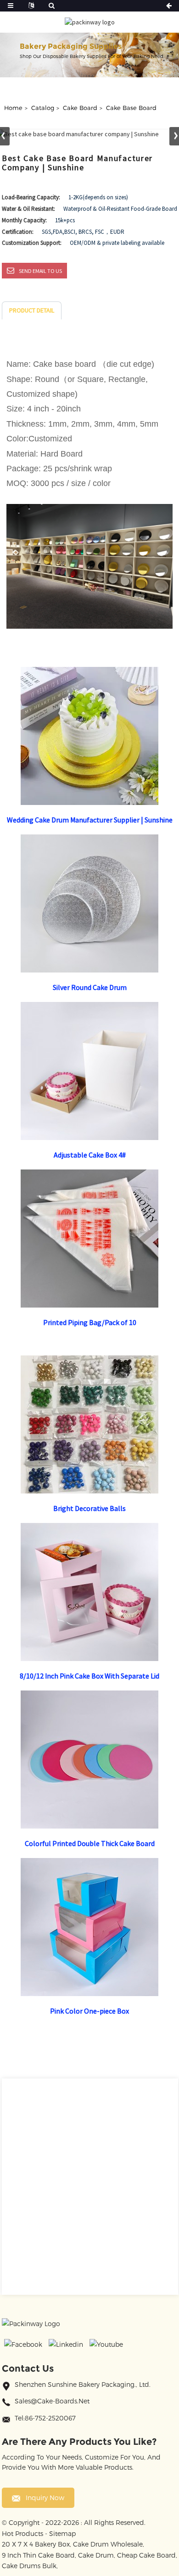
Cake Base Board (131, 108)
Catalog (43, 108)
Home (13, 108)
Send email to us (40, 271)
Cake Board (80, 108)
